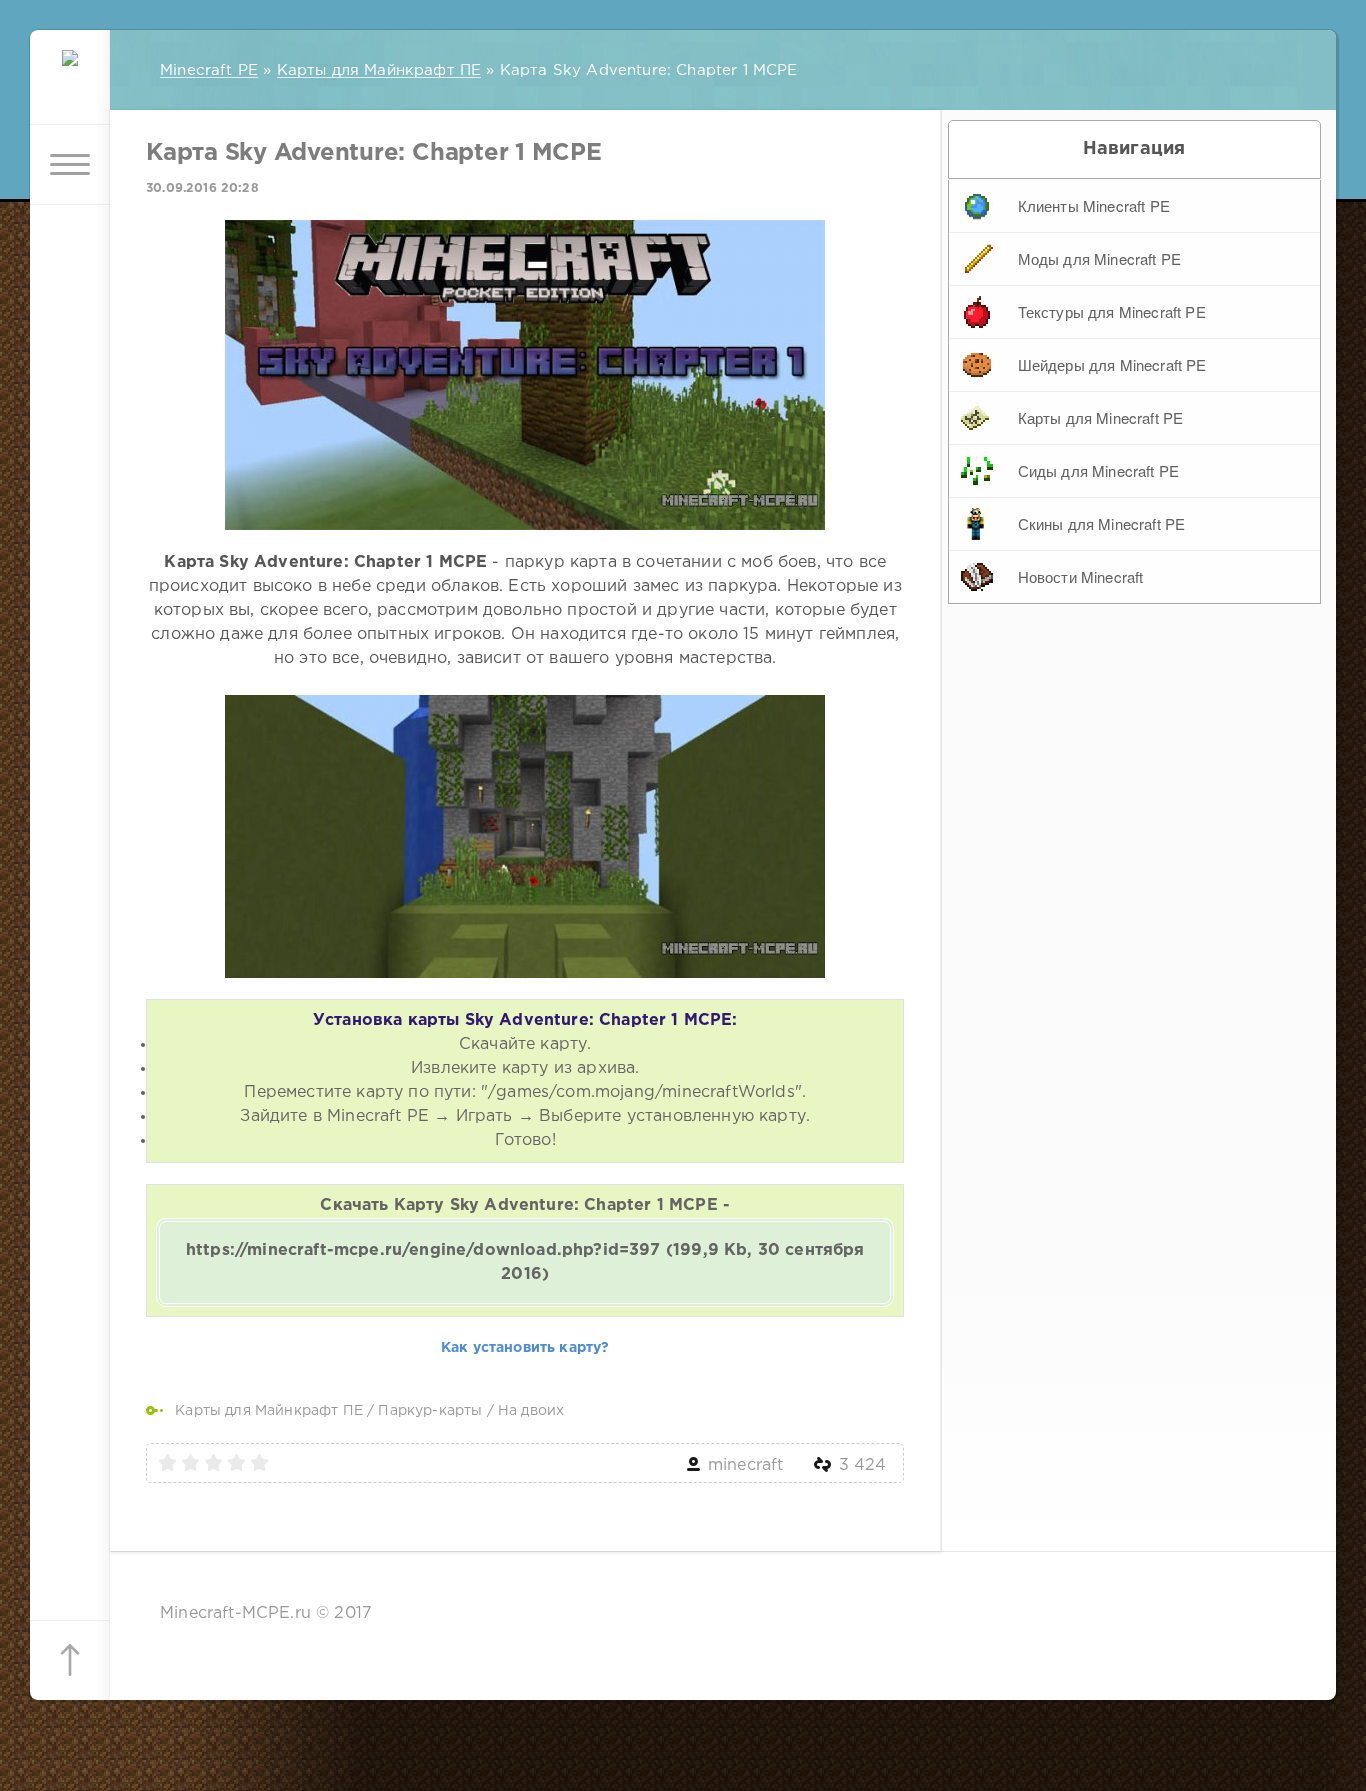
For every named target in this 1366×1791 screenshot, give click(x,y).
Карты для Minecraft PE (1101, 417)
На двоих (531, 1411)
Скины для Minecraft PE (1102, 523)
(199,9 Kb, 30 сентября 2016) (525, 1262)
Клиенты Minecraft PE (1094, 205)
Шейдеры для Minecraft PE (1112, 364)
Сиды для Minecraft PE (1099, 470)
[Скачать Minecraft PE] (70, 85)
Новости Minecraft (1081, 576)
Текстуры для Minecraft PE (1112, 311)
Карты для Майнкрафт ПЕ (269, 1411)
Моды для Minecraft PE (1100, 258)
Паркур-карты (430, 1411)
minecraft (746, 1465)
